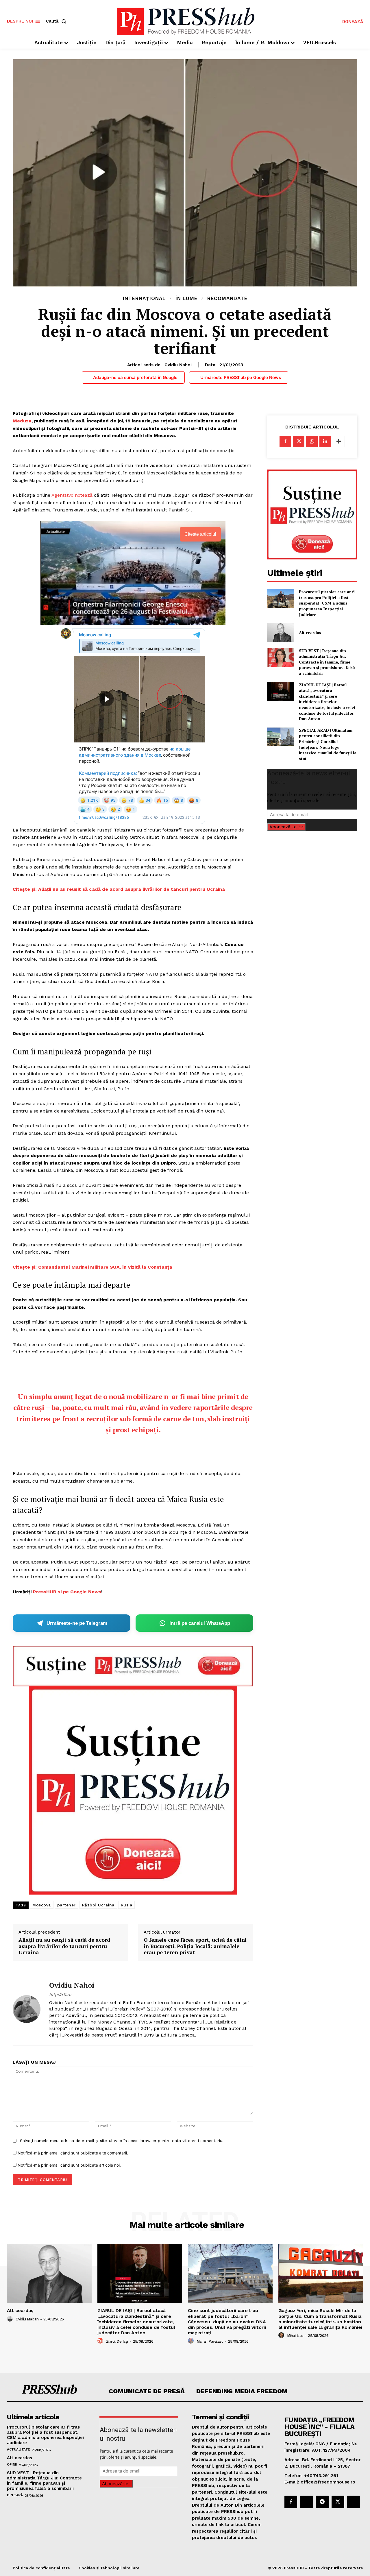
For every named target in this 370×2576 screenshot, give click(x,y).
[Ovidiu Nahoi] (27, 2009)
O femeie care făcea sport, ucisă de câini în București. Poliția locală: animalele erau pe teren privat (195, 1946)
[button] (57, 21)
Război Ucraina (98, 1905)
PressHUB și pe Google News (67, 1592)
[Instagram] (306, 2502)
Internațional (144, 299)
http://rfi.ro (60, 1995)
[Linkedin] (325, 441)
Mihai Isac (295, 2336)
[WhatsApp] (312, 441)
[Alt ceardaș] (281, 632)
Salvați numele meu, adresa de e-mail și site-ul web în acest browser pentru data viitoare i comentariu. (122, 2141)
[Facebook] (285, 441)
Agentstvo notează (72, 495)
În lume (186, 299)
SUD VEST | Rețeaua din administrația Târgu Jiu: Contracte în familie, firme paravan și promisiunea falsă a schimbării (327, 662)
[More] (339, 441)
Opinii (12, 2464)
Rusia (127, 1905)
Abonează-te (283, 827)
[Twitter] (299, 441)
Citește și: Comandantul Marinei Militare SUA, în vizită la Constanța (92, 1267)
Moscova (42, 1905)
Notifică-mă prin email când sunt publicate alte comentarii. (73, 2153)
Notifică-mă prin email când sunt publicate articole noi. (69, 2165)
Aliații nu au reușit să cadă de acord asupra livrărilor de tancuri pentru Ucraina (64, 1946)
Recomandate (227, 299)
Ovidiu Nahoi (178, 365)
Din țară (15, 2495)
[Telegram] (322, 2502)
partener (66, 1905)
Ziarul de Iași (117, 2341)
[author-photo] (11, 2319)
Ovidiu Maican (27, 2319)
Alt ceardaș (310, 632)
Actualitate (18, 2449)
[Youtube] (354, 2502)
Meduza (22, 421)
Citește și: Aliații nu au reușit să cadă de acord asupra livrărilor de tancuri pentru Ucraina (119, 889)
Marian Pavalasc (210, 2341)
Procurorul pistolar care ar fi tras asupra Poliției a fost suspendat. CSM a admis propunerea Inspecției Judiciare (327, 603)
